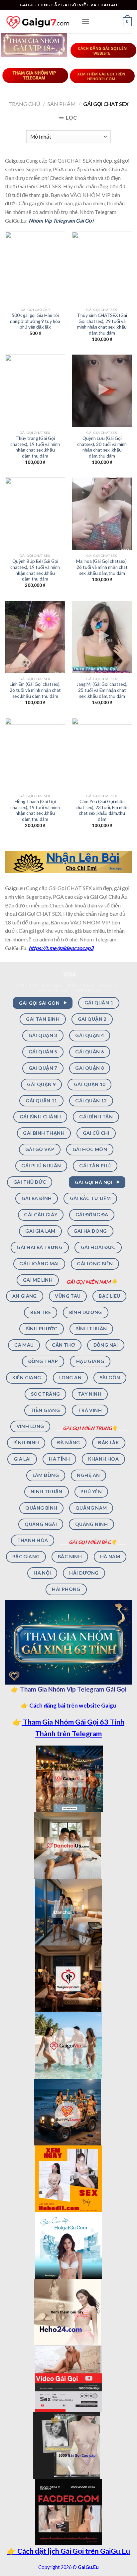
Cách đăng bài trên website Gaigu (73, 1705)
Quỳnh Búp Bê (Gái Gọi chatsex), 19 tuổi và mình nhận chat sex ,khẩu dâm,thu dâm (35, 570)
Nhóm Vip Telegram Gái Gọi (61, 220)
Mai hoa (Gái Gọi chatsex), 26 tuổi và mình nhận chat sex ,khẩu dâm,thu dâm (102, 567)
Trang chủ (24, 104)
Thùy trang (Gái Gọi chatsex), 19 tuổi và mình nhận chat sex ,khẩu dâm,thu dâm (35, 447)
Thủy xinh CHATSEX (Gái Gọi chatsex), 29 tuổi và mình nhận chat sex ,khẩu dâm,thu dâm (102, 324)
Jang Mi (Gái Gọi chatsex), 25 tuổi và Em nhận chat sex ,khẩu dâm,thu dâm (102, 690)
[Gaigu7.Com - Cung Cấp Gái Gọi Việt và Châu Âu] (38, 21)
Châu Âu (109, 986)
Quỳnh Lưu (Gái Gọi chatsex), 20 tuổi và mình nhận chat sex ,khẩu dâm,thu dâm (102, 447)
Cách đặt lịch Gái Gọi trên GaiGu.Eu (73, 2551)
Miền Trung (81, 986)
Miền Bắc (27, 986)
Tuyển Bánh (86, 991)
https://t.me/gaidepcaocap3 (61, 948)
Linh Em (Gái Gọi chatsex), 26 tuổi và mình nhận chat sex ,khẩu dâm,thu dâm (35, 690)
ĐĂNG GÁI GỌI (54, 991)
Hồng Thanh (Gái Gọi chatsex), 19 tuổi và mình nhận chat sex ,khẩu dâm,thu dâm (35, 810)
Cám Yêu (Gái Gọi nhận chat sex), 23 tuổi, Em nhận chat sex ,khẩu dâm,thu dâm (102, 810)
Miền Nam (53, 986)
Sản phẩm (62, 104)
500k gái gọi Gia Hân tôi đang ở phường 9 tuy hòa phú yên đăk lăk (35, 321)
